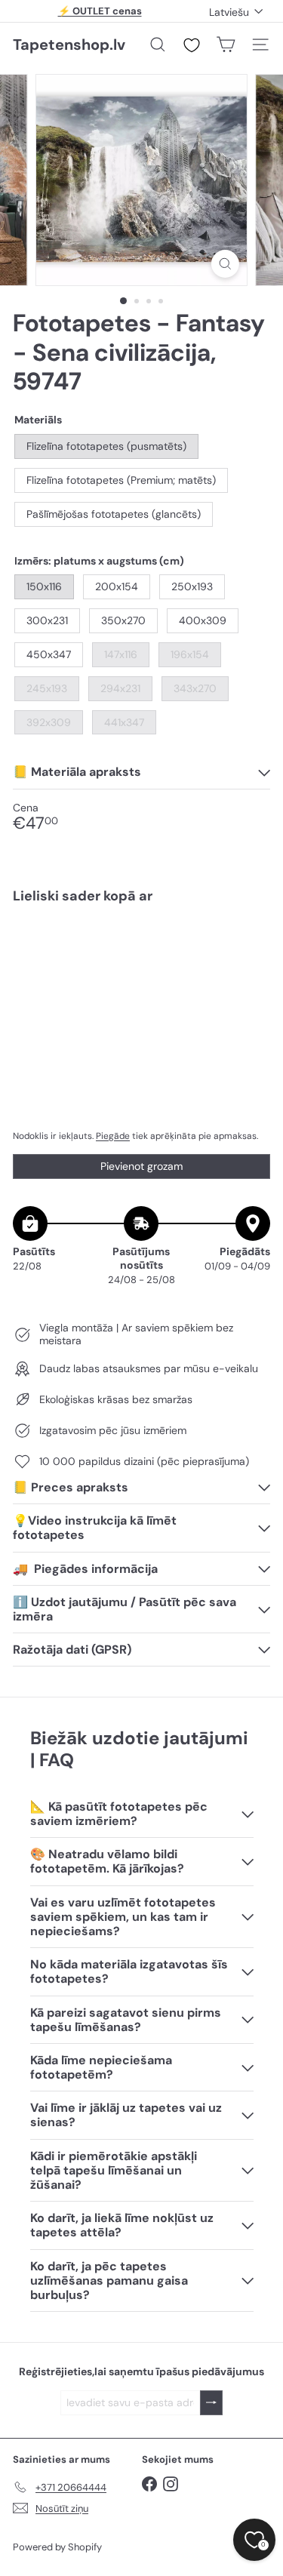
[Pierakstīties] (211, 2403)
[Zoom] (225, 264)
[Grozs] (226, 45)
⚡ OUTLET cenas (100, 11)
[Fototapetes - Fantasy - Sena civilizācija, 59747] (141, 960)
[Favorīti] (192, 45)
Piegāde (113, 1136)
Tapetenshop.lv (69, 45)
